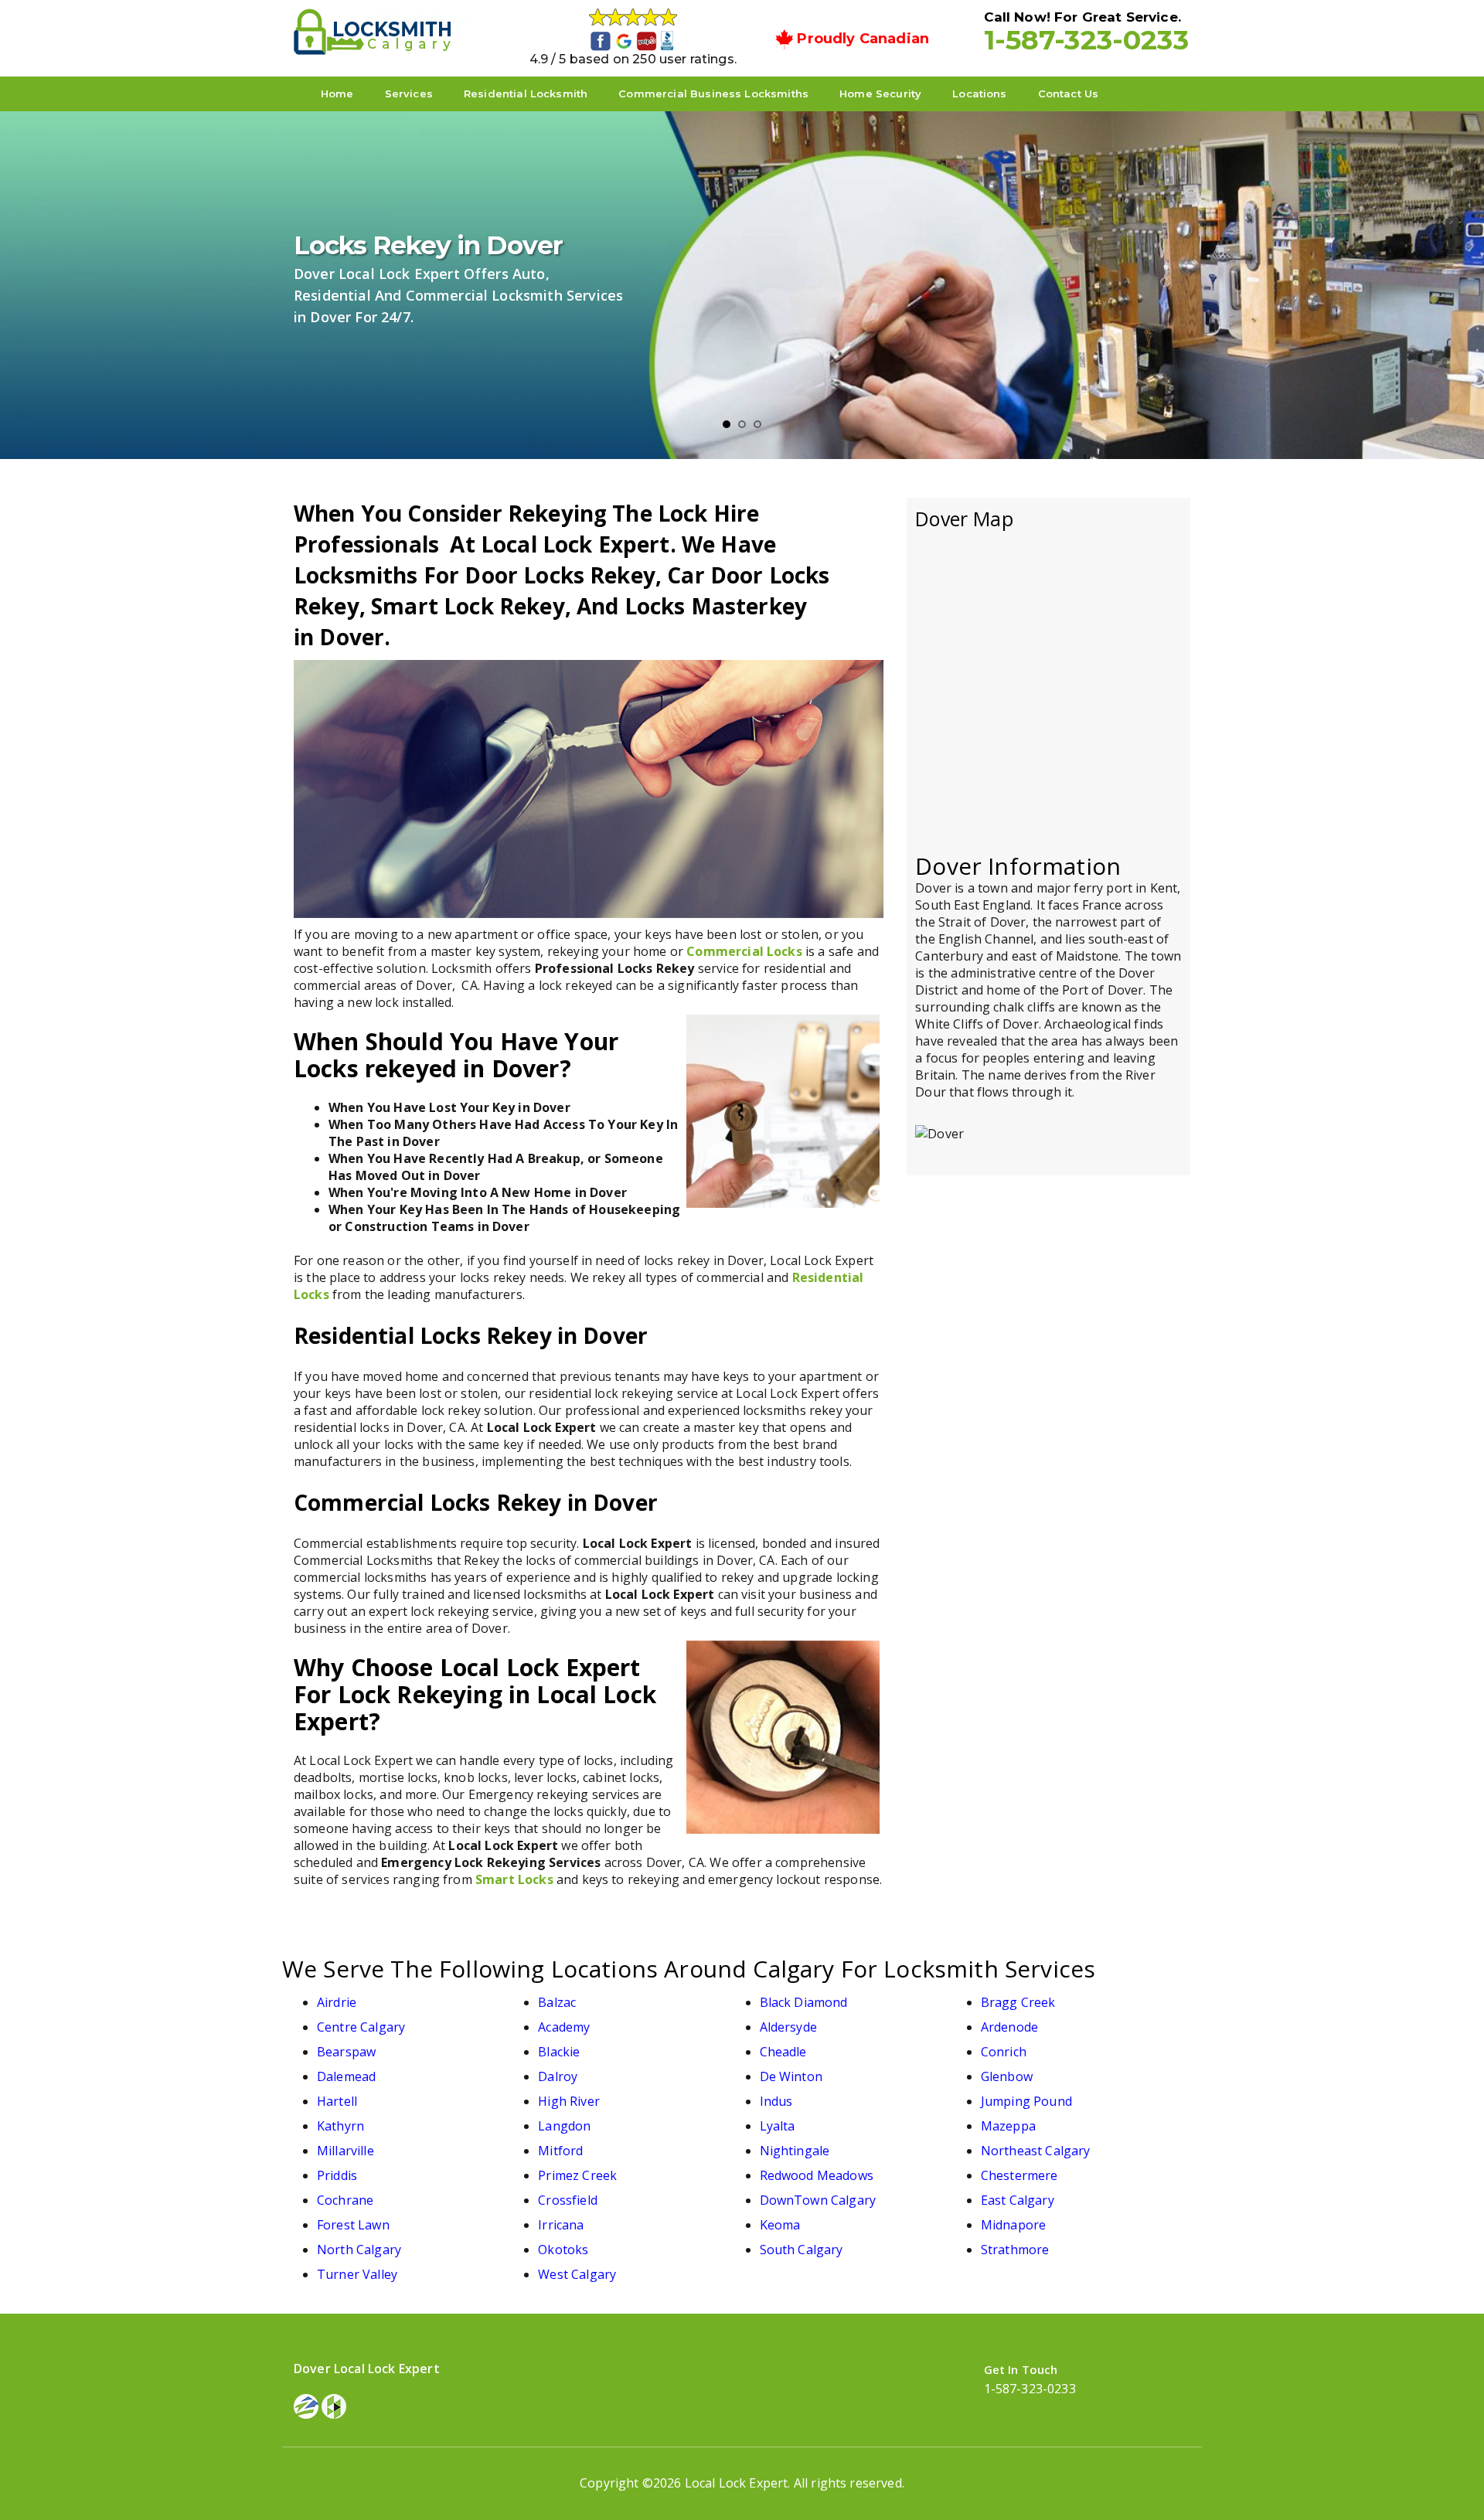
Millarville (345, 2151)
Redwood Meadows (817, 2175)
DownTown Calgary (818, 2200)
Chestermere (1019, 2175)
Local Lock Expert (737, 2483)
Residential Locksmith (526, 94)
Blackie (559, 2052)
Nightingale (795, 2151)
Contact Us (1069, 94)
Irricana (561, 2225)
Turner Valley (357, 2274)
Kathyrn (340, 2126)
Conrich (1004, 2052)
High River (569, 2101)
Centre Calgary (361, 2027)
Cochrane (345, 2200)
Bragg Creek (1018, 2002)
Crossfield (568, 2200)
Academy (564, 2027)
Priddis (337, 2175)
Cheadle (783, 2052)
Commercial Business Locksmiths (713, 94)
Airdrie (337, 2002)
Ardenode (1009, 2027)
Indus (776, 2101)
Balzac (557, 2002)
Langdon (564, 2126)
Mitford (560, 2151)
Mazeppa (1008, 2126)
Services (409, 94)
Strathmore (1015, 2250)
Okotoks (563, 2250)
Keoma (780, 2225)
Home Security (880, 94)
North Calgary (359, 2250)
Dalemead (346, 2076)
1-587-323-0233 (1086, 40)
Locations (979, 94)
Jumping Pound (1026, 2101)
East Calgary (1018, 2200)
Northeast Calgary (1036, 2151)
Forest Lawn (353, 2225)
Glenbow (1007, 2076)
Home (337, 94)
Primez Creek (577, 2175)
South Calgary (802, 2250)
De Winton (791, 2076)
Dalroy (558, 2076)
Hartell (337, 2101)
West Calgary (577, 2274)
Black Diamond (804, 2002)
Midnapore (1013, 2225)
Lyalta (778, 2126)
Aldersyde (788, 2027)
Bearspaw (346, 2052)
